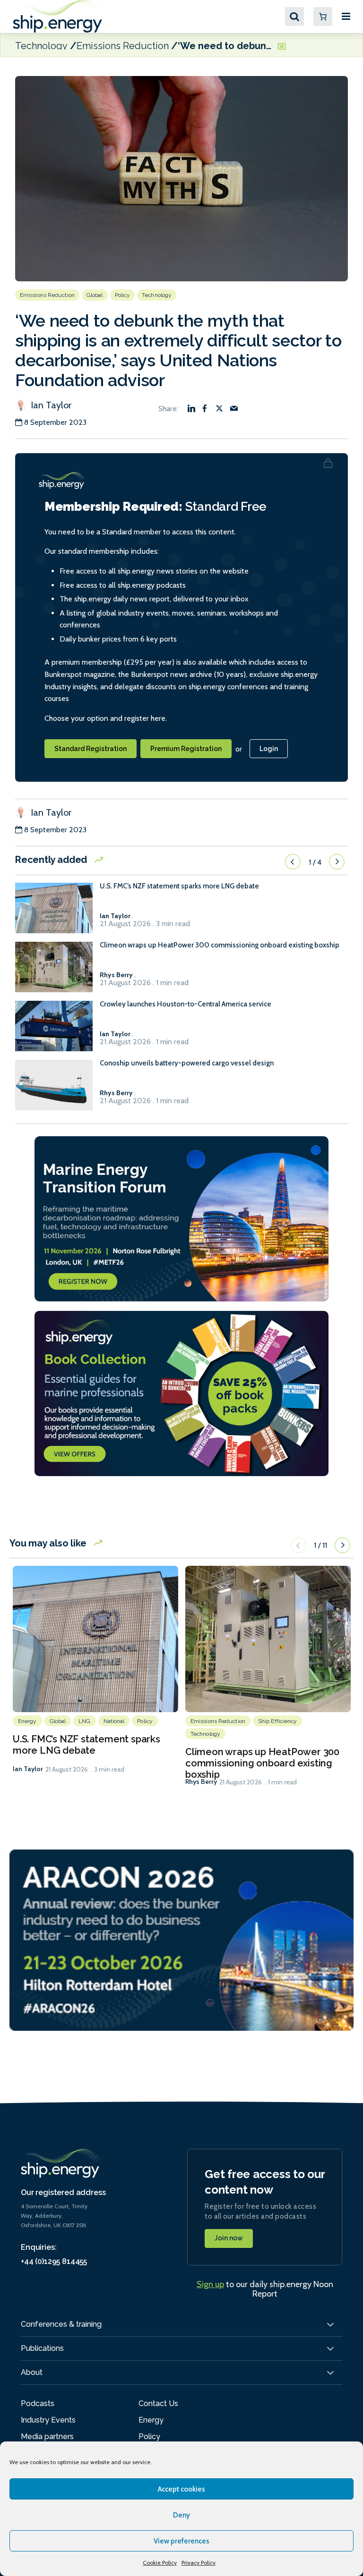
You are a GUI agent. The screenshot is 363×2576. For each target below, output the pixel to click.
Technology (41, 45)
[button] (293, 862)
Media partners (47, 2437)
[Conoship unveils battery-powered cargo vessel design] (54, 1089)
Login (269, 749)
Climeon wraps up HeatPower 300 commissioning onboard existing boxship (220, 945)
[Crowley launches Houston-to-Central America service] (54, 1030)
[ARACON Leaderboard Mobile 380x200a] (181, 1939)
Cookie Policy (160, 2563)
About (32, 2372)
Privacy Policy (199, 2563)
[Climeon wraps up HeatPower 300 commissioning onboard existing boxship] (54, 971)
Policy (123, 295)
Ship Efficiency (278, 1721)
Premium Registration (186, 749)
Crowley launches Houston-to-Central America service (186, 1004)
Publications (42, 2348)
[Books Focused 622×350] (181, 1393)
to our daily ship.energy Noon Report (265, 2289)
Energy (27, 1721)
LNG (84, 1721)
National (114, 1721)
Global (95, 295)
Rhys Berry (201, 1782)
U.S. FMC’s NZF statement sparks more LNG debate (179, 886)
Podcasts (38, 2403)
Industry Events (48, 2420)
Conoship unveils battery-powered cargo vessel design (187, 1063)
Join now (229, 2238)
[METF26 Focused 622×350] (181, 1218)
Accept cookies (181, 2489)
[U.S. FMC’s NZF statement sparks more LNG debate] (54, 912)
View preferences (181, 2541)
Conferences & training (61, 2324)
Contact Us (158, 2403)
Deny (181, 2515)
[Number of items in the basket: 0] (323, 17)
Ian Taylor (50, 405)
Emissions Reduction (123, 45)
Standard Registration (91, 749)
